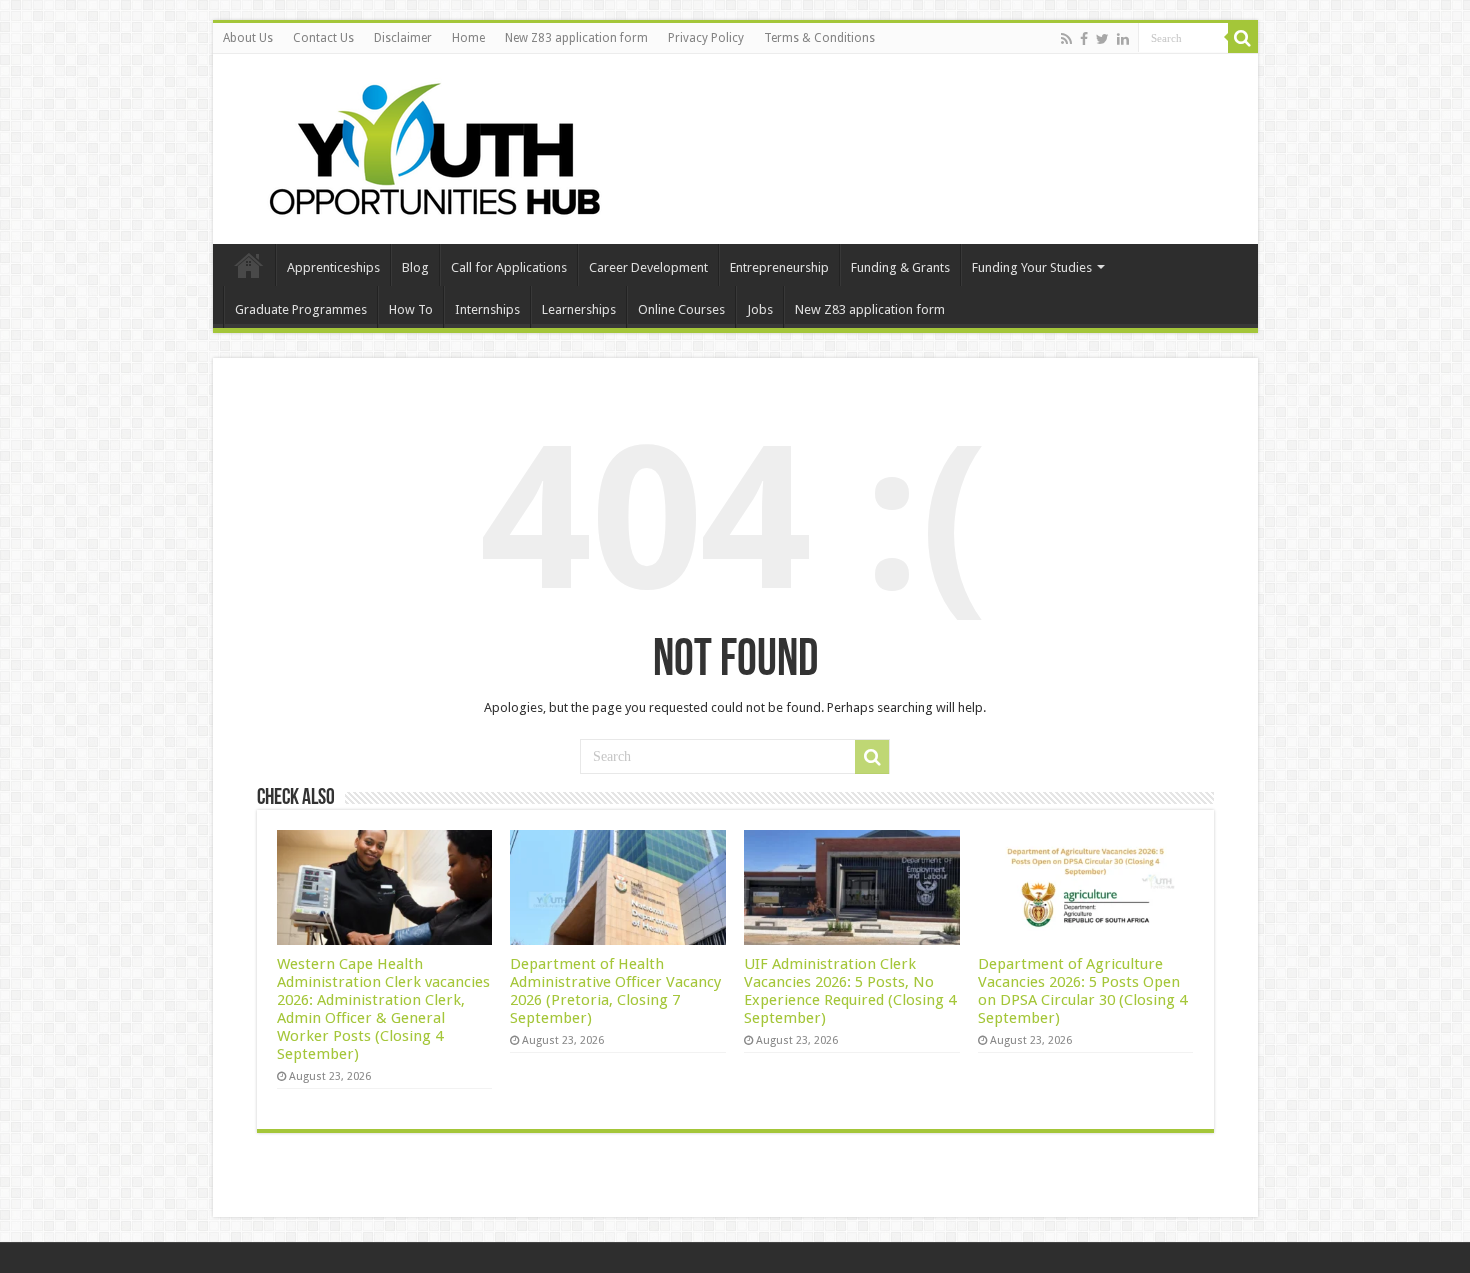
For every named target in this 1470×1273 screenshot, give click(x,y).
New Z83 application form (576, 38)
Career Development (648, 267)
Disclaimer (403, 38)
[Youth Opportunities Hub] (428, 145)
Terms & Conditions (819, 38)
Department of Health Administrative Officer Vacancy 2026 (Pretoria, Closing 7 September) (615, 991)
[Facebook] (1084, 39)
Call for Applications (509, 267)
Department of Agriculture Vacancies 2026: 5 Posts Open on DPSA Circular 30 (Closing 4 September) (1082, 991)
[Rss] (1066, 39)
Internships (487, 309)
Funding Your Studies (1032, 267)
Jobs (760, 309)
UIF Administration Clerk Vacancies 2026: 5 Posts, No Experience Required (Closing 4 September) (850, 991)
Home (468, 38)
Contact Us (323, 38)
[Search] (1243, 38)
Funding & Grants (900, 267)
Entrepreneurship (779, 267)
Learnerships (579, 309)
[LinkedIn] (1123, 39)
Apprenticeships (333, 267)
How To (411, 309)
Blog (415, 267)
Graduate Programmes (301, 309)
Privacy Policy (706, 38)
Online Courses (681, 309)
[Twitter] (1102, 39)
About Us (248, 38)
